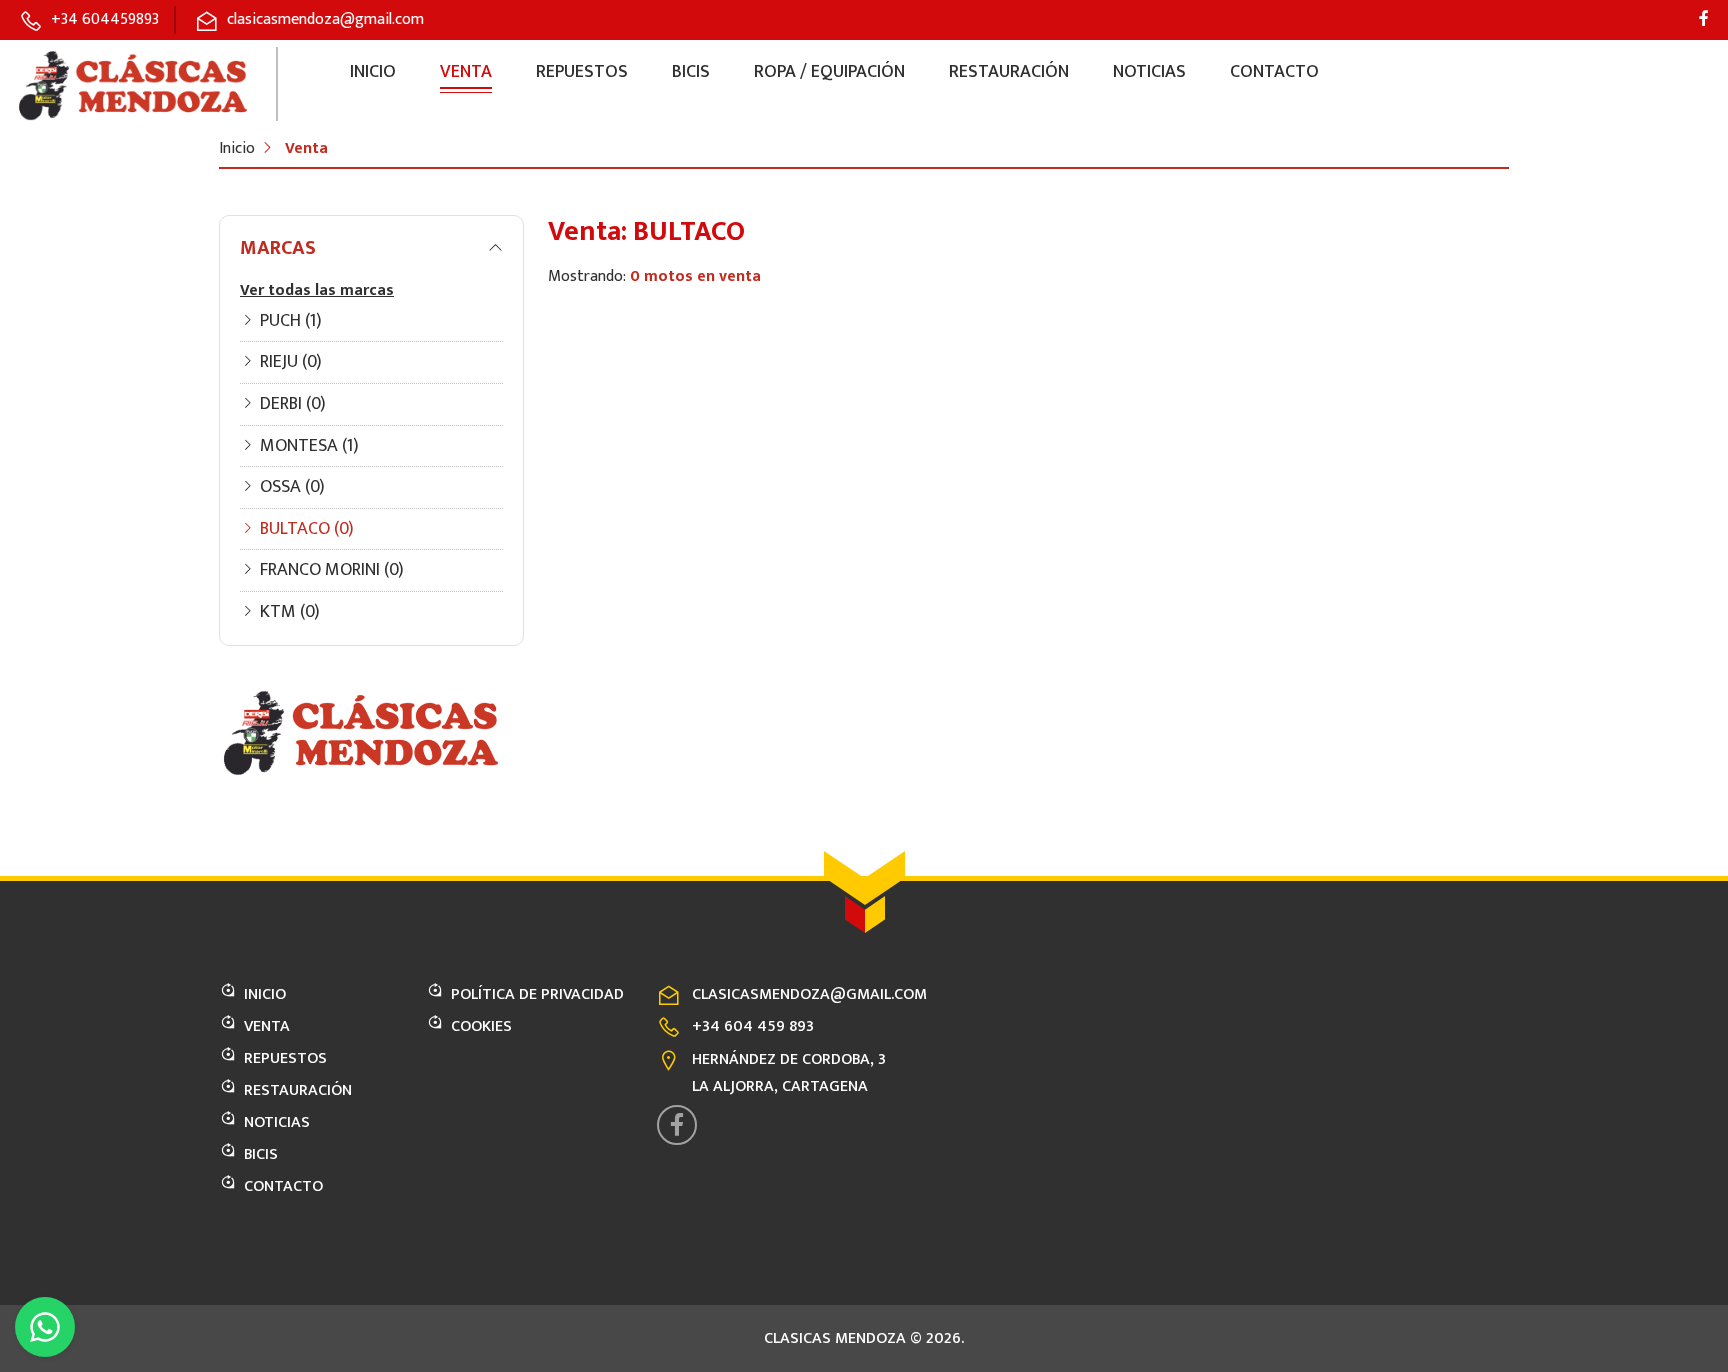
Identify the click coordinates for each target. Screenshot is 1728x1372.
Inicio (373, 72)
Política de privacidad (537, 994)
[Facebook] (1704, 20)
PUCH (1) (291, 321)
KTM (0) (290, 612)
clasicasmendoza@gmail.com (809, 994)
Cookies (481, 1026)
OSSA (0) (292, 487)
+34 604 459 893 (753, 1026)
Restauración (1009, 72)
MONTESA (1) (309, 446)
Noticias (1149, 72)
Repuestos (582, 72)
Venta (466, 72)
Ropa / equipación (829, 72)
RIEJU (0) (291, 362)
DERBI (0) (293, 404)
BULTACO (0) (307, 529)
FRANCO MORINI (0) (332, 570)
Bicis (691, 72)
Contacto (1274, 72)
